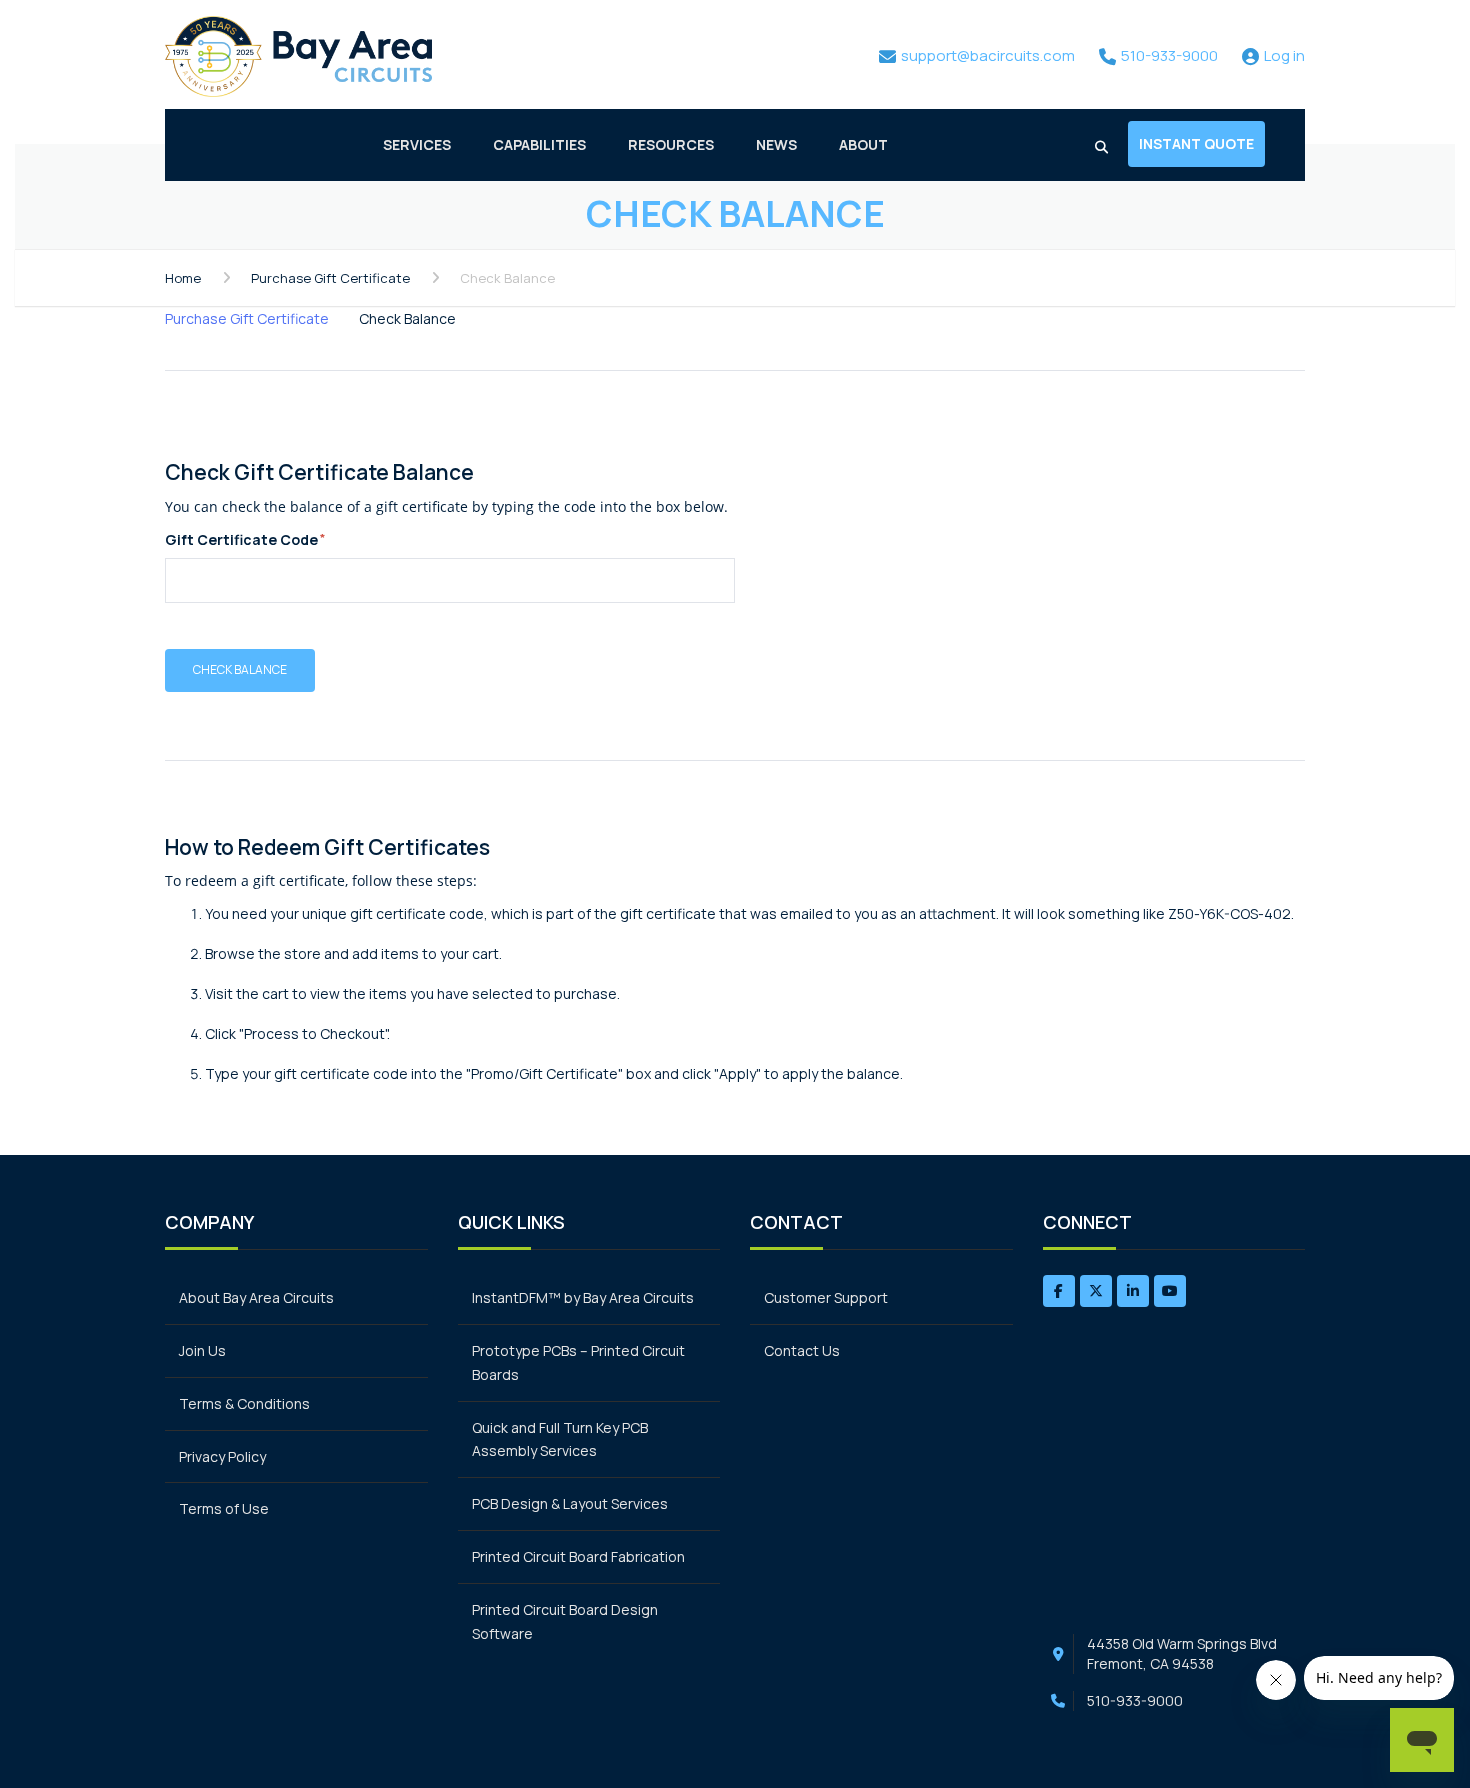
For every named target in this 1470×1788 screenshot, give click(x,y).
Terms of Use (224, 1508)
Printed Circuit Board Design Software (565, 1621)
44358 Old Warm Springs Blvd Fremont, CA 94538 (1182, 1653)
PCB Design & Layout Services (570, 1503)
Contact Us (802, 1350)
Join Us (202, 1350)
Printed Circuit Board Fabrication (578, 1556)
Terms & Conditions (244, 1403)
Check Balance (407, 318)
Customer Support (826, 1297)
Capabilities (539, 144)
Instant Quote (1196, 143)
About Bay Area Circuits (256, 1297)
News (776, 144)
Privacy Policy (222, 1456)
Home (183, 278)
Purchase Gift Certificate (330, 278)
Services (417, 144)
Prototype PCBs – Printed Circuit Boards (578, 1362)
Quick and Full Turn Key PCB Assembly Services (560, 1439)
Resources (671, 144)
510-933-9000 (1135, 1700)
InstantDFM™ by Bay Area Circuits (583, 1297)
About (863, 144)
